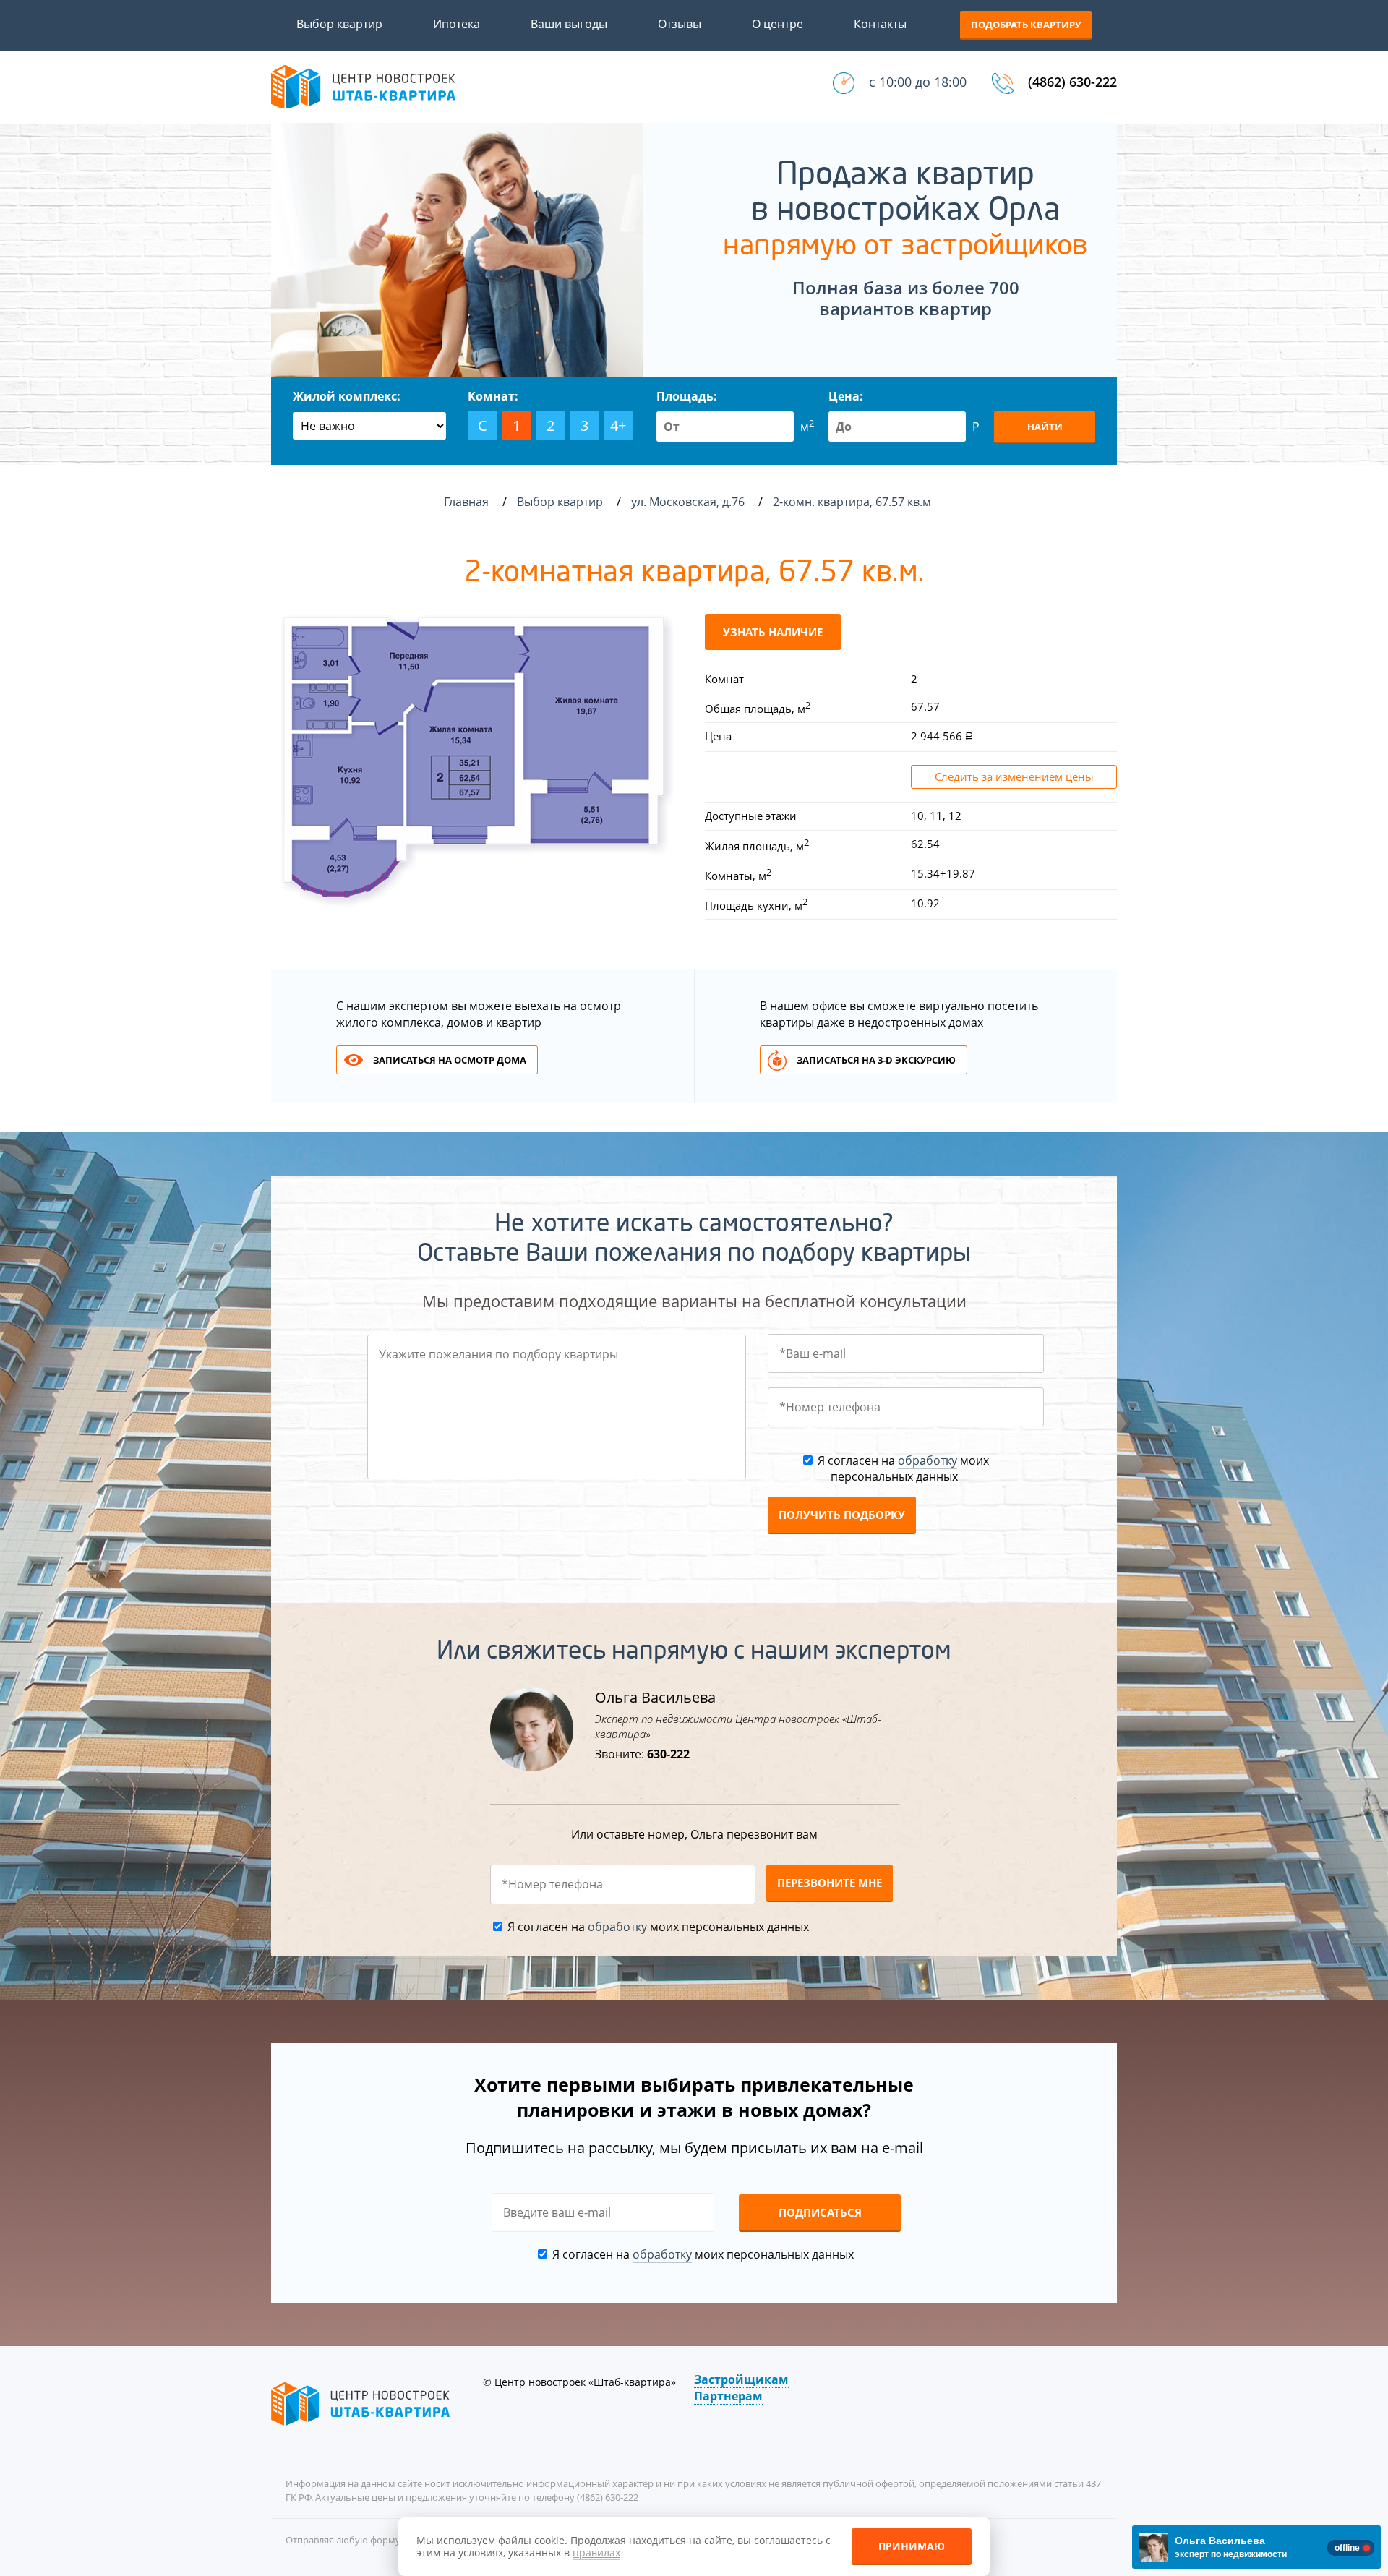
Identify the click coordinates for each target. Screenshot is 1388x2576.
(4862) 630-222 (1072, 82)
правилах (596, 2553)
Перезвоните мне (830, 1883)
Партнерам (728, 2396)
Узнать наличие (773, 632)
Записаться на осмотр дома (450, 1060)
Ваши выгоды (569, 24)
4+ (618, 425)
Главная (466, 502)
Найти (1045, 427)
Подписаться (820, 2212)
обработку (928, 1460)
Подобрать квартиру (1026, 25)
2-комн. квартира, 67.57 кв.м (853, 502)
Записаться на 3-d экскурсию (876, 1060)
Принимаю (912, 2546)
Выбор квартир (339, 24)
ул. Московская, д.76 (689, 502)
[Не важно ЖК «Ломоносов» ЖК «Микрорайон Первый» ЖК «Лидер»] (369, 426)
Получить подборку (842, 1515)
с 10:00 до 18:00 (918, 82)
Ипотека (457, 24)
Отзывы (680, 24)
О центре (777, 24)
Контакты (880, 24)
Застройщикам (741, 2379)
